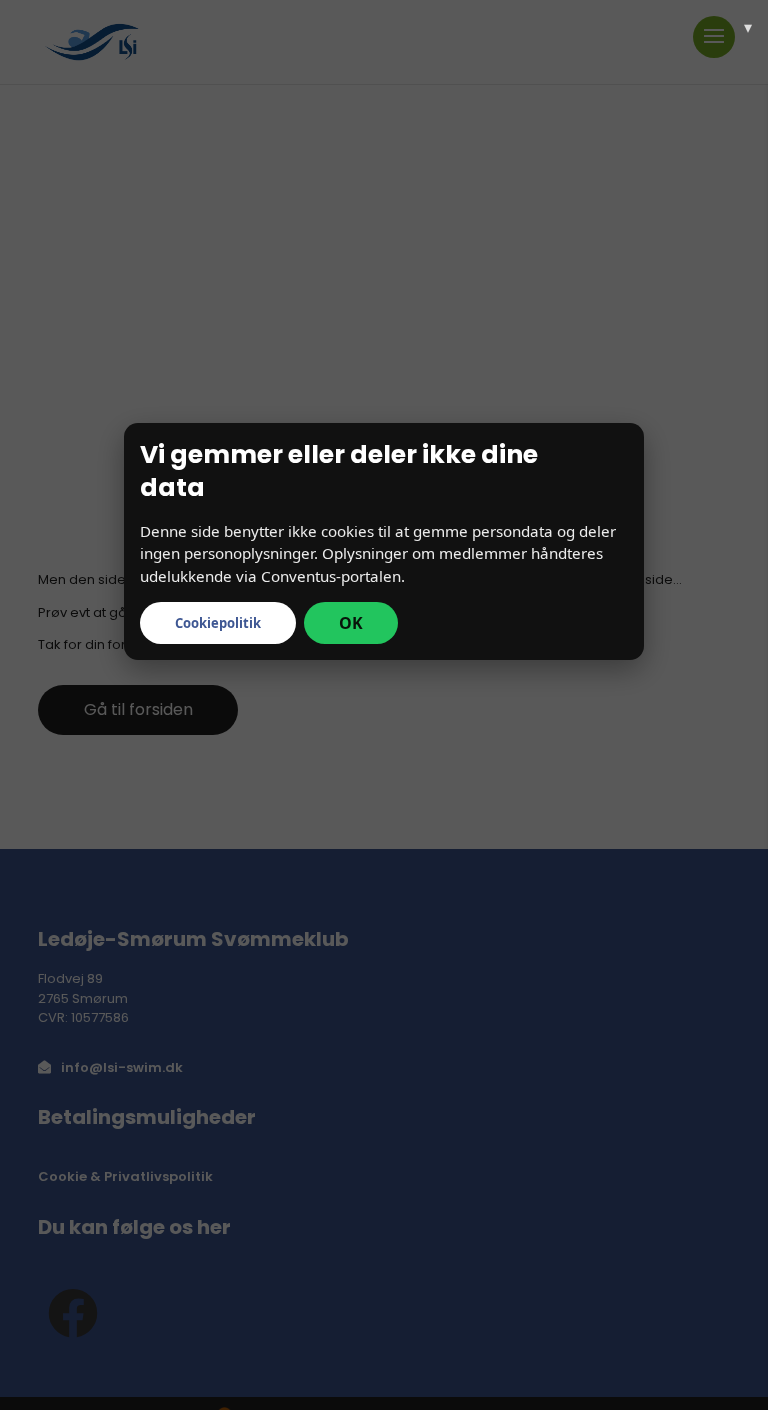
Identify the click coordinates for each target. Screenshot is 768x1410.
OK (351, 623)
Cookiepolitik (218, 623)
